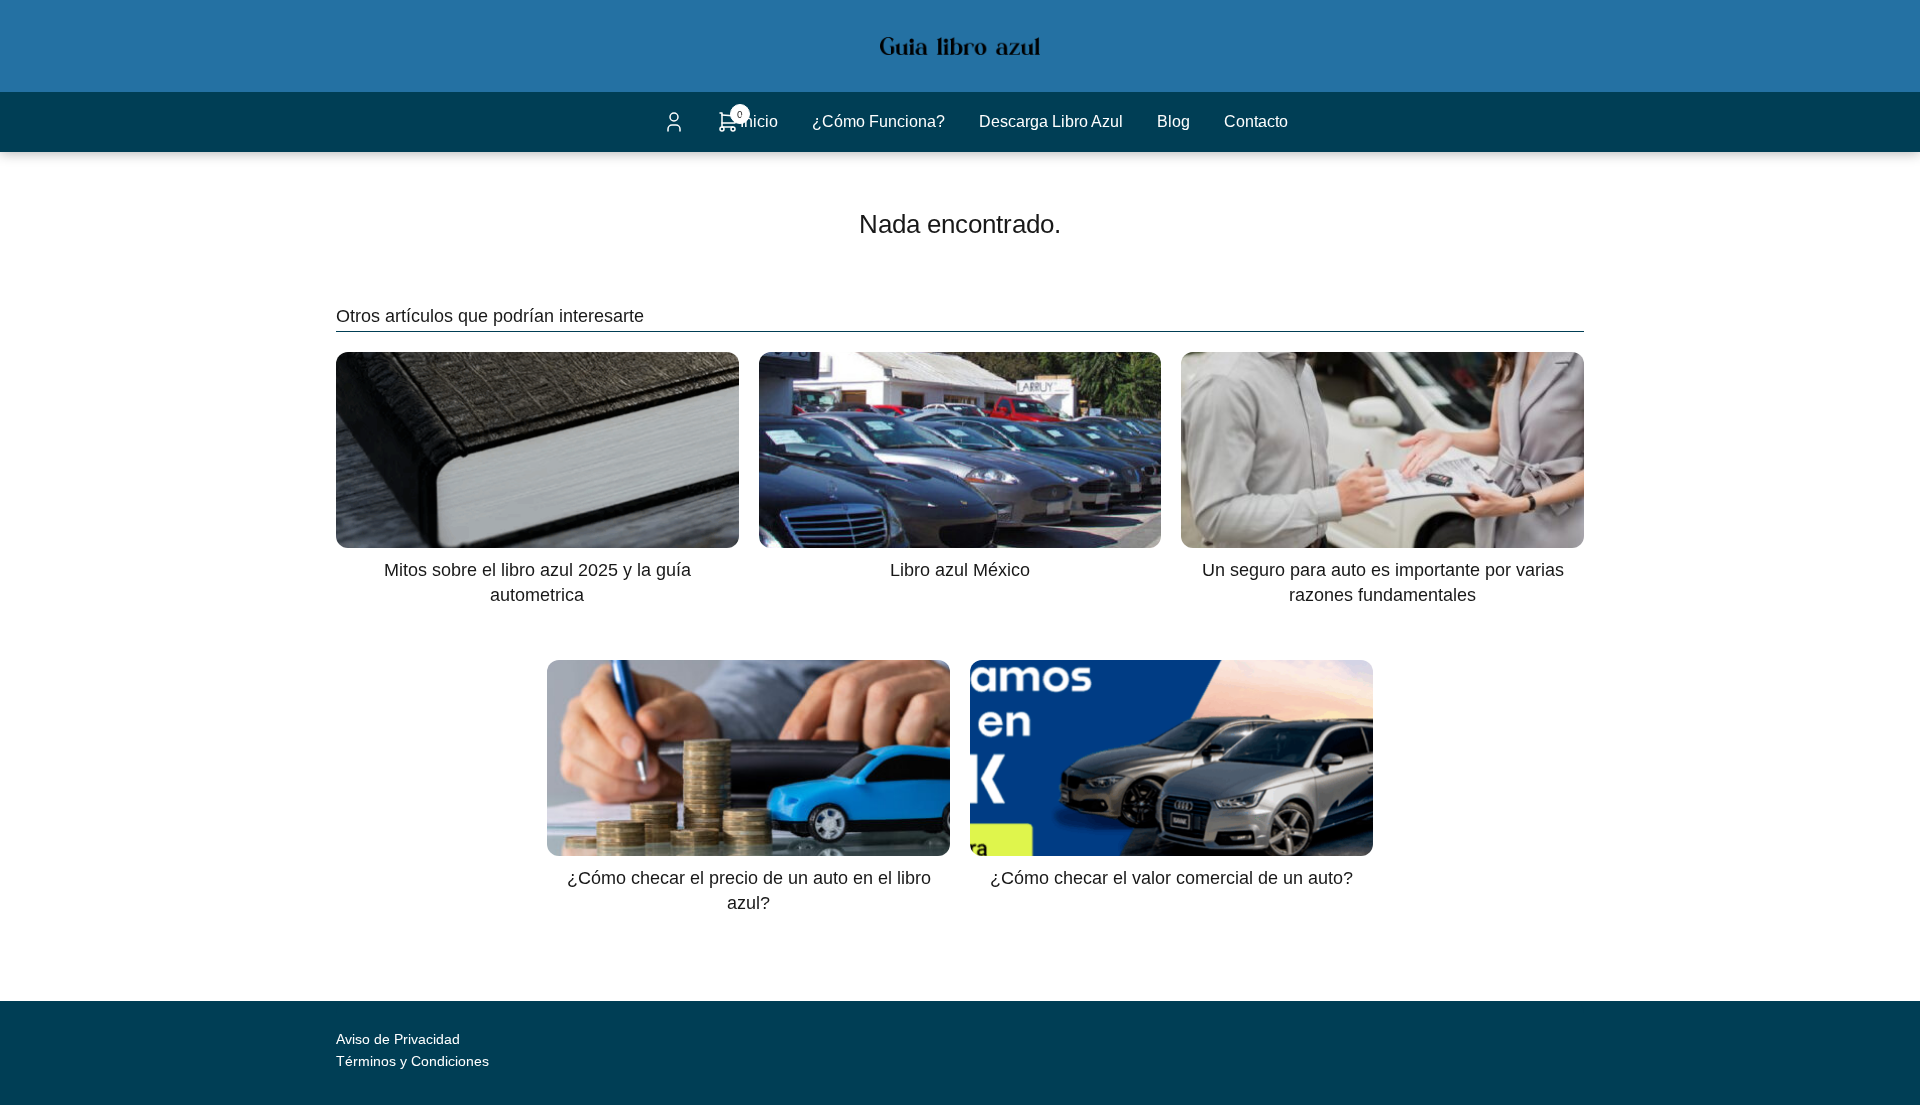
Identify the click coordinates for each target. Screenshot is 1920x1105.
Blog (1173, 121)
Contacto (1256, 121)
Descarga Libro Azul (1051, 121)
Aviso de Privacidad (398, 1039)
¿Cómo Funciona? (878, 121)
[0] (728, 128)
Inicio (759, 121)
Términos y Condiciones (412, 1061)
